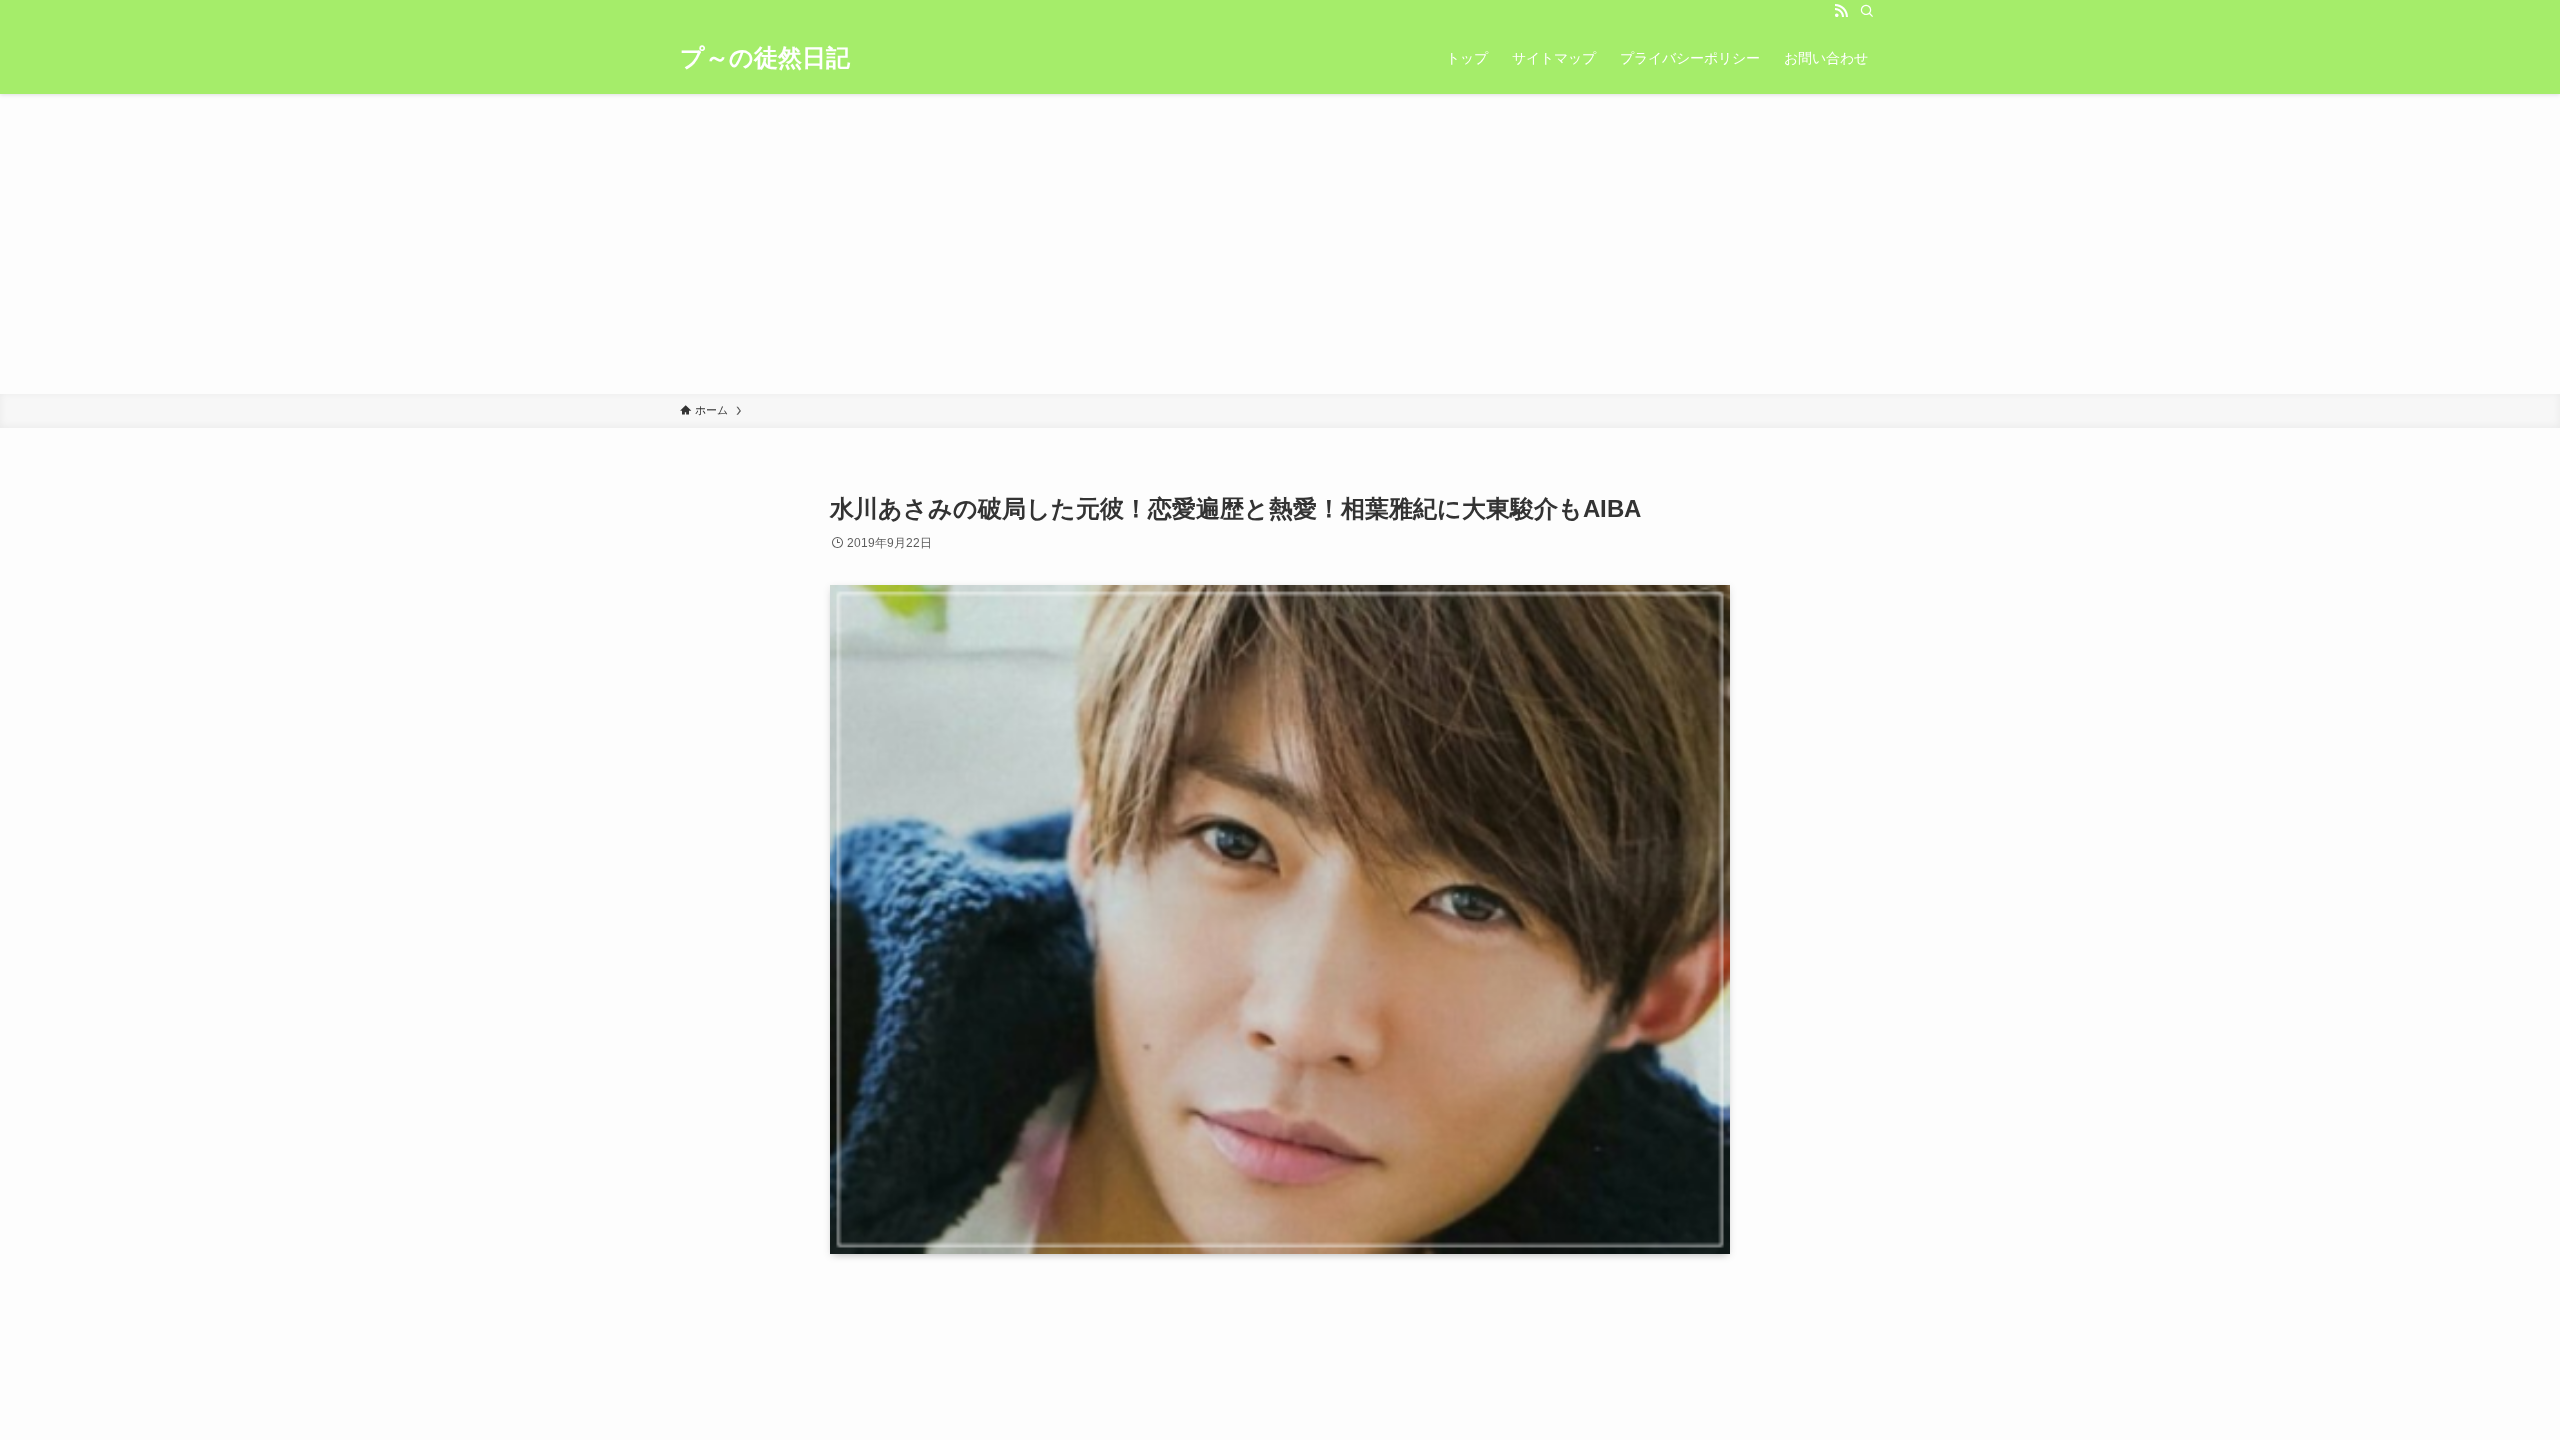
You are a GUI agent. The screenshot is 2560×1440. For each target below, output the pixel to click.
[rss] (1841, 11)
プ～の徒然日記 (765, 58)
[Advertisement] (1280, 244)
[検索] (1867, 11)
